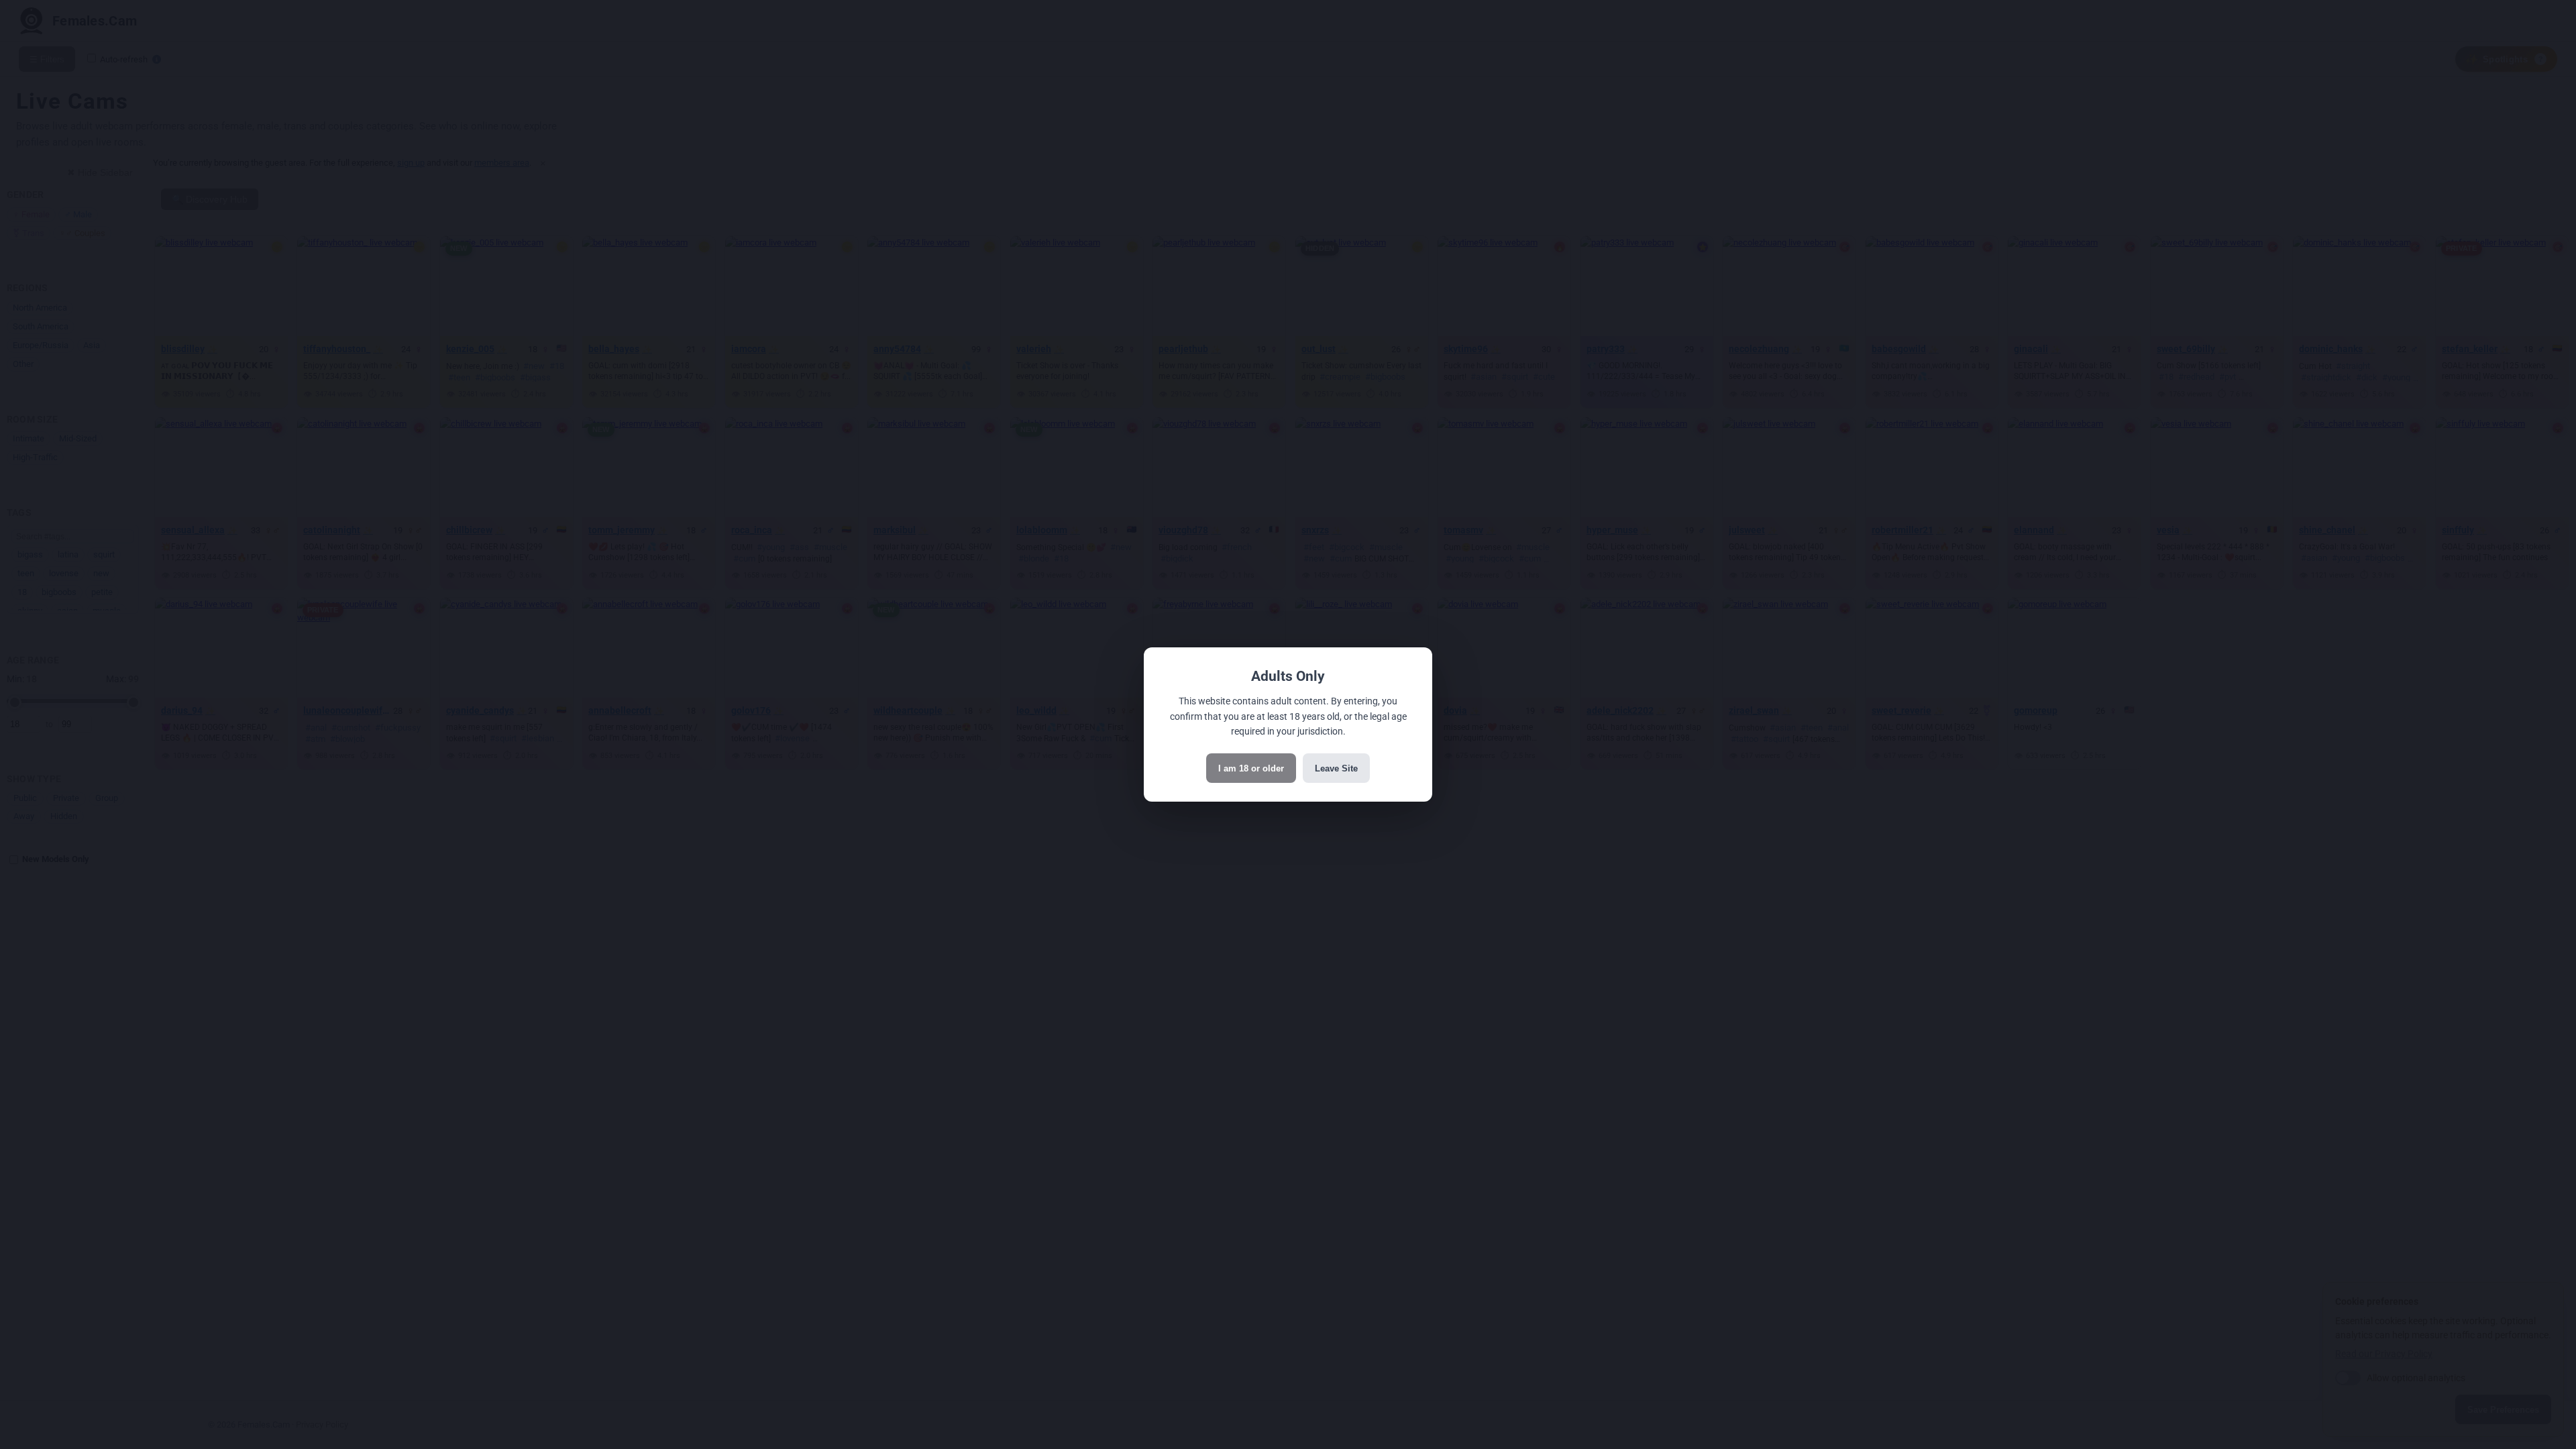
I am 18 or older (1251, 768)
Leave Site (1336, 768)
